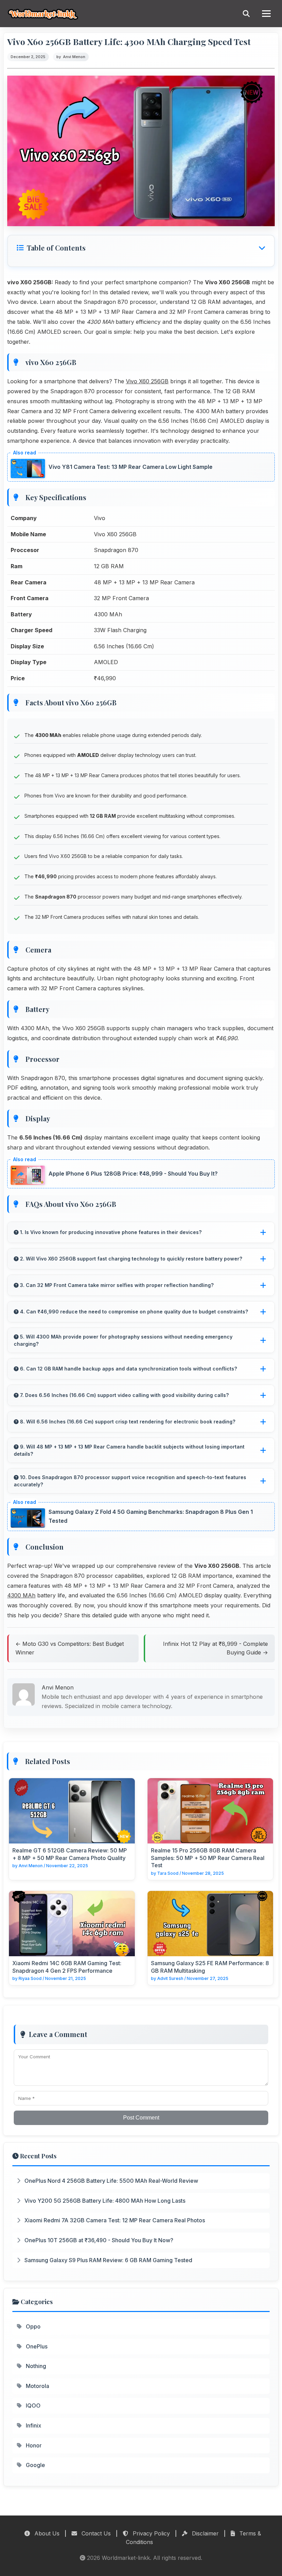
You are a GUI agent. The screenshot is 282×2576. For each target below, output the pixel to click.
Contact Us (95, 2533)
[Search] (246, 14)
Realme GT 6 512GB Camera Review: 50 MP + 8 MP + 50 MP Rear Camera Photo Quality (70, 1854)
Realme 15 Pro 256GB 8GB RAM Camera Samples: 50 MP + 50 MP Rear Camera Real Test (208, 1858)
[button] (141, 248)
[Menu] (266, 14)
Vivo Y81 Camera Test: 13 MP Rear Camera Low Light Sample (131, 467)
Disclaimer (204, 2533)
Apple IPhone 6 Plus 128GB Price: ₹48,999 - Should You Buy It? (133, 1174)
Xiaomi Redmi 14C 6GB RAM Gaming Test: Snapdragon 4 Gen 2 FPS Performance (67, 1967)
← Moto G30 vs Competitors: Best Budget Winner (70, 1648)
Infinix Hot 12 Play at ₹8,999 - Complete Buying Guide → (215, 1648)
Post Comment (141, 2118)
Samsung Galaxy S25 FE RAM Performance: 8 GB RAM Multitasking (210, 1967)
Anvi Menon (74, 57)
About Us (46, 2533)
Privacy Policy (150, 2533)
